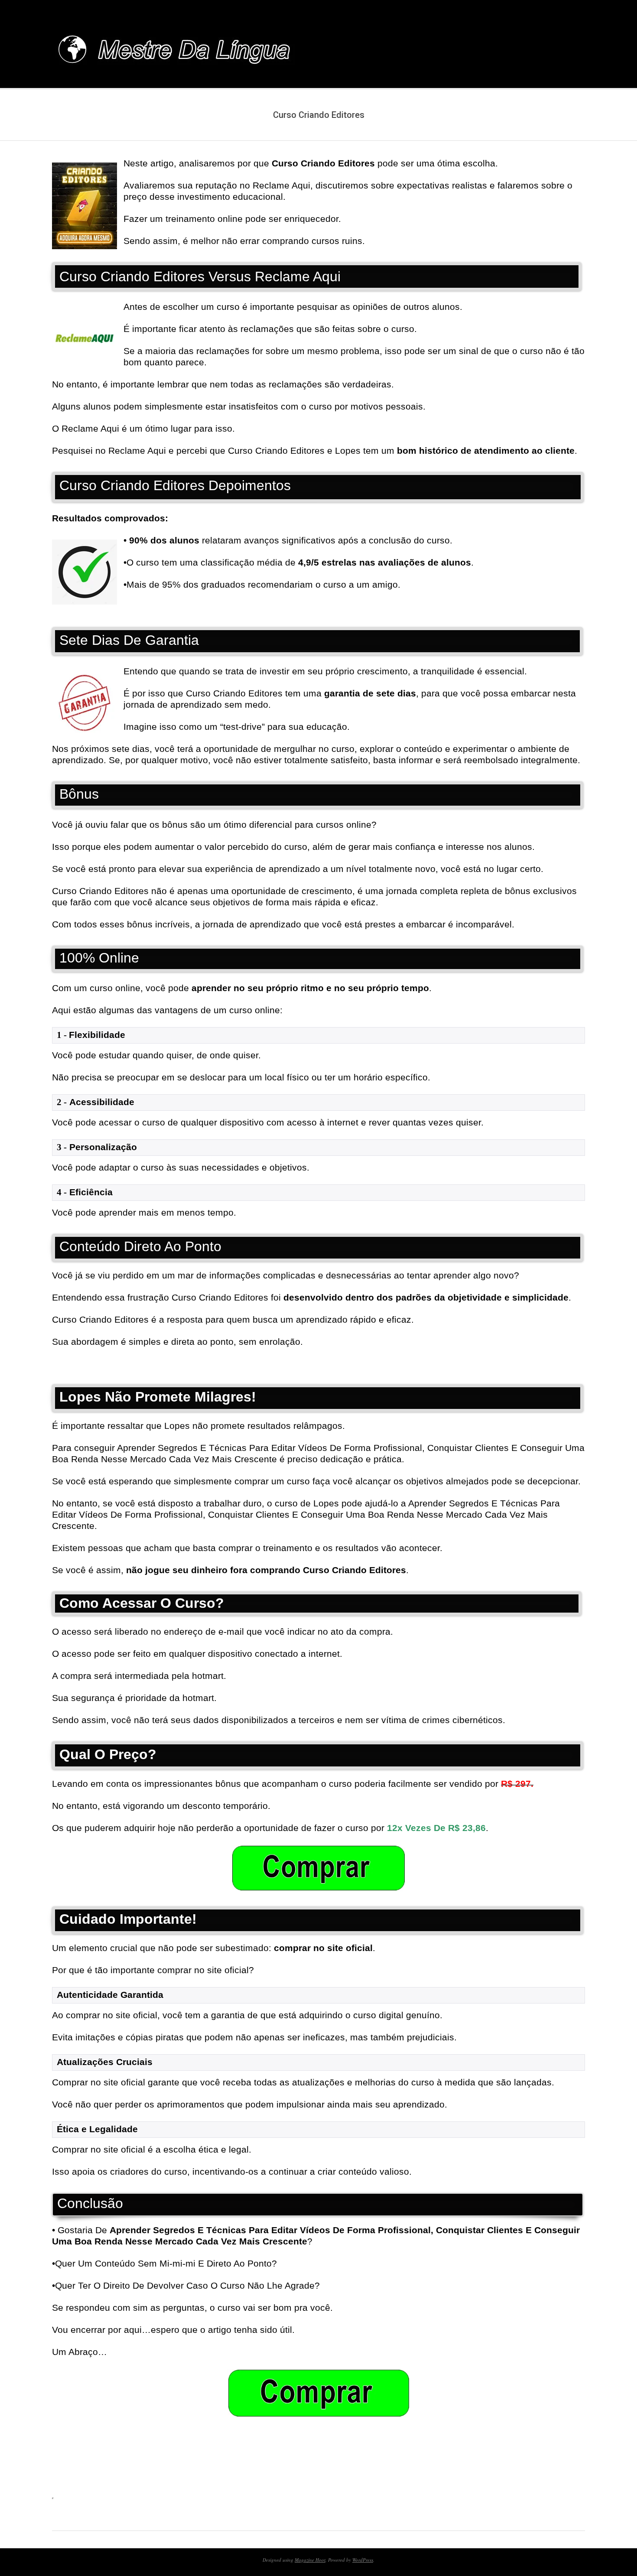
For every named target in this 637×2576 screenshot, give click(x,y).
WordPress (363, 2560)
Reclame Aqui (137, 450)
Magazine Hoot (310, 2560)
